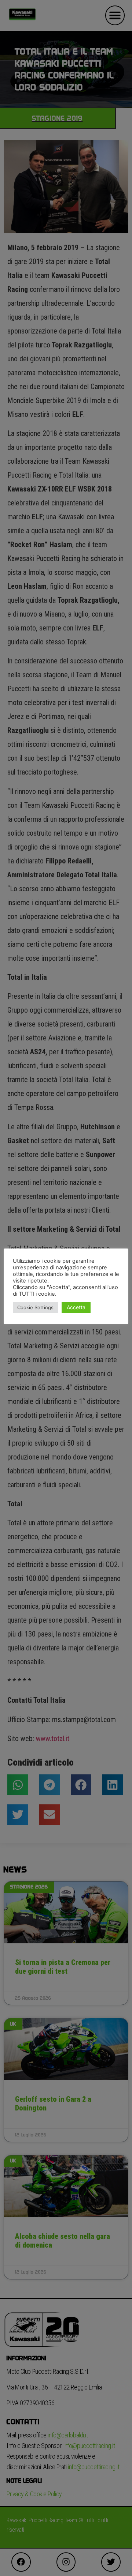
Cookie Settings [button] (35, 1307)
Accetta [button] (76, 1307)
